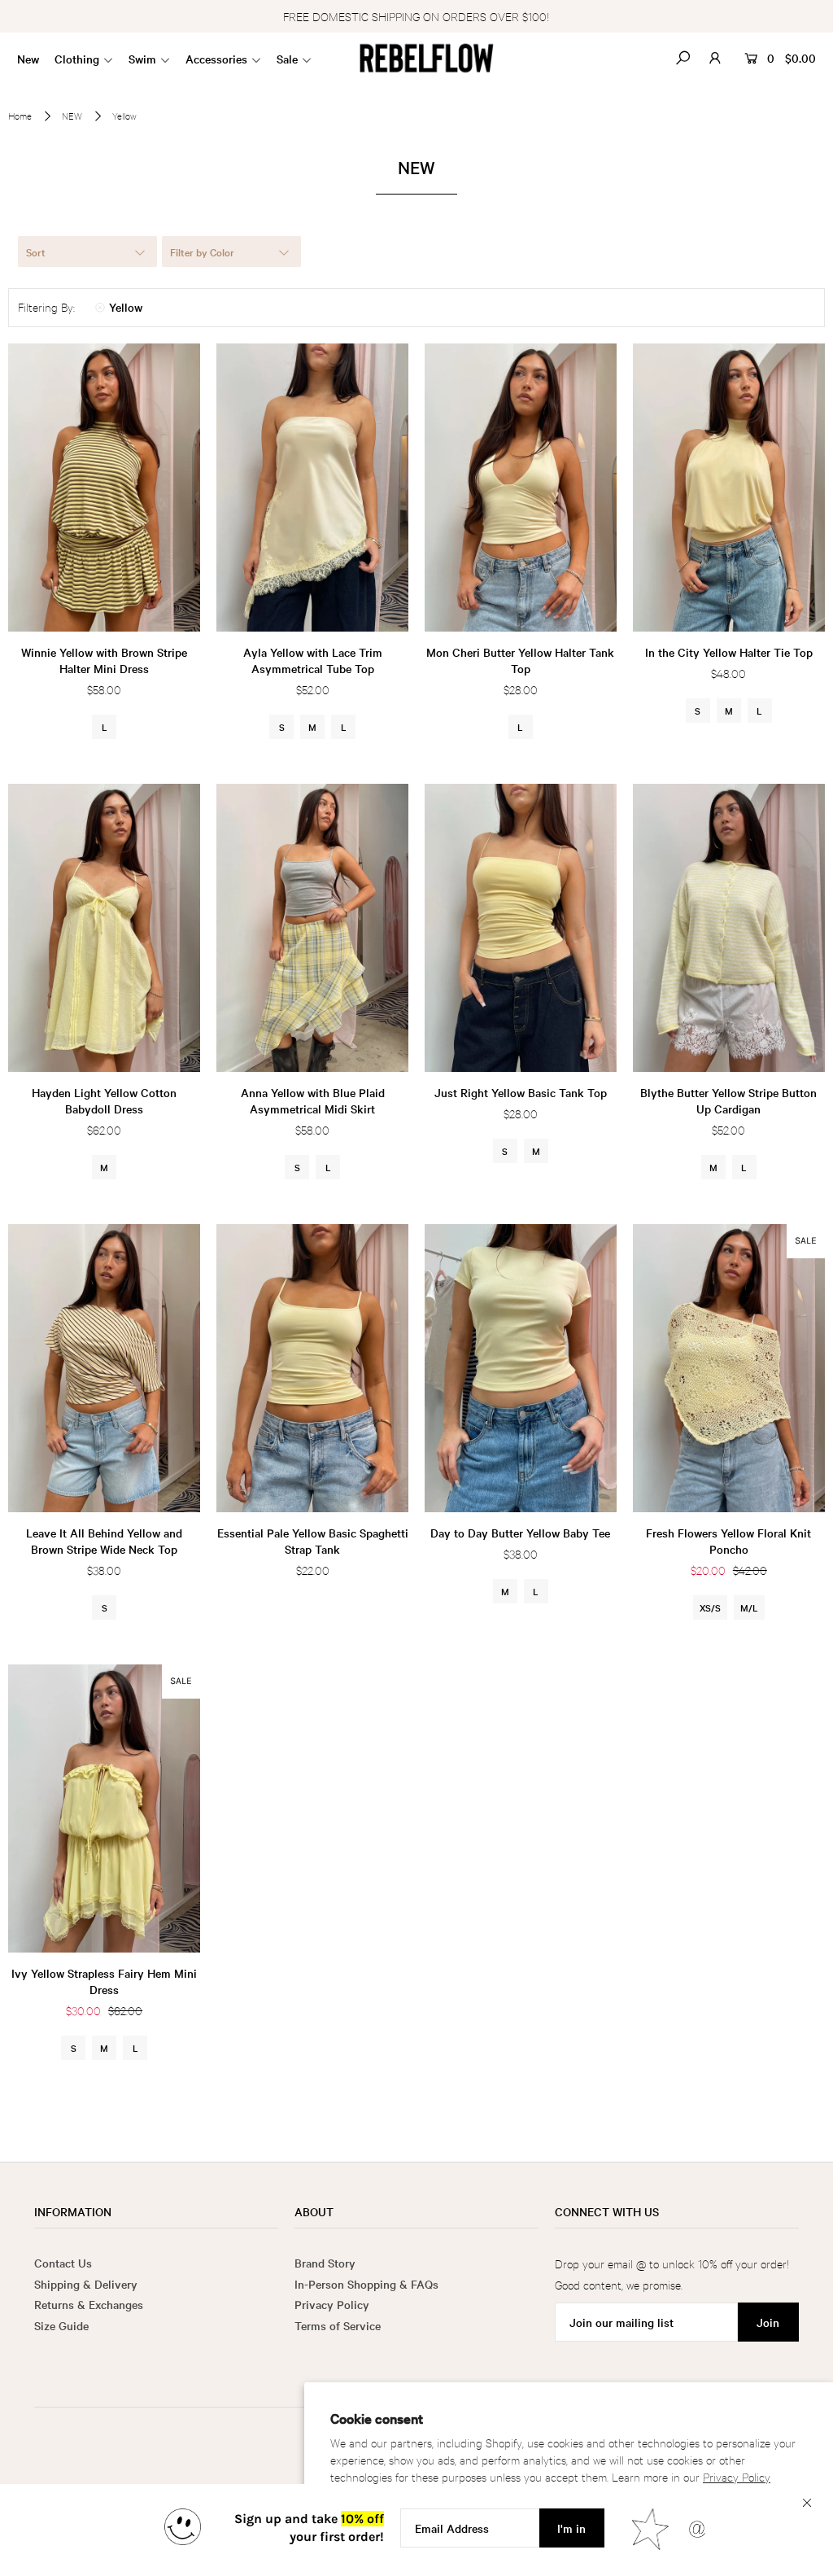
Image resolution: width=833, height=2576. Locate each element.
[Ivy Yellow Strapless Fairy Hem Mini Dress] (104, 1808)
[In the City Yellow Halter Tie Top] (729, 488)
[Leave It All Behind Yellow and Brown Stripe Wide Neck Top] (104, 1368)
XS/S (710, 1607)
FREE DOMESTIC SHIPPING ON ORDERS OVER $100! (416, 16)
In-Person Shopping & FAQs (366, 2284)
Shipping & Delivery (86, 2284)
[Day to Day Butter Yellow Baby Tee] (521, 1368)
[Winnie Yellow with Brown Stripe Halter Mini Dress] (104, 488)
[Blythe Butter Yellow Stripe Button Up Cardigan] (729, 928)
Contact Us (63, 2263)
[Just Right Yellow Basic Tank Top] (521, 928)
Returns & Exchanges (89, 2304)
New (28, 59)
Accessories (216, 59)
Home (20, 116)
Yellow (126, 307)
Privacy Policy (737, 2476)
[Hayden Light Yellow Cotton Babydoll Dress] (104, 928)
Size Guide (61, 2325)
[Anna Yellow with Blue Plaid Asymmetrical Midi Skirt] (312, 928)
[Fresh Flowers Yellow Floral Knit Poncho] (729, 1368)
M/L (749, 1607)
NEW (72, 116)
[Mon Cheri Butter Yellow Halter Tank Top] (521, 488)
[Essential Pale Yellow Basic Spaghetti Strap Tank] (312, 1368)
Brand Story (325, 2263)
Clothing (77, 59)
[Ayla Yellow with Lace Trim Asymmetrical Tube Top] (312, 488)
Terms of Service (338, 2325)
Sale (287, 59)
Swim (142, 59)
